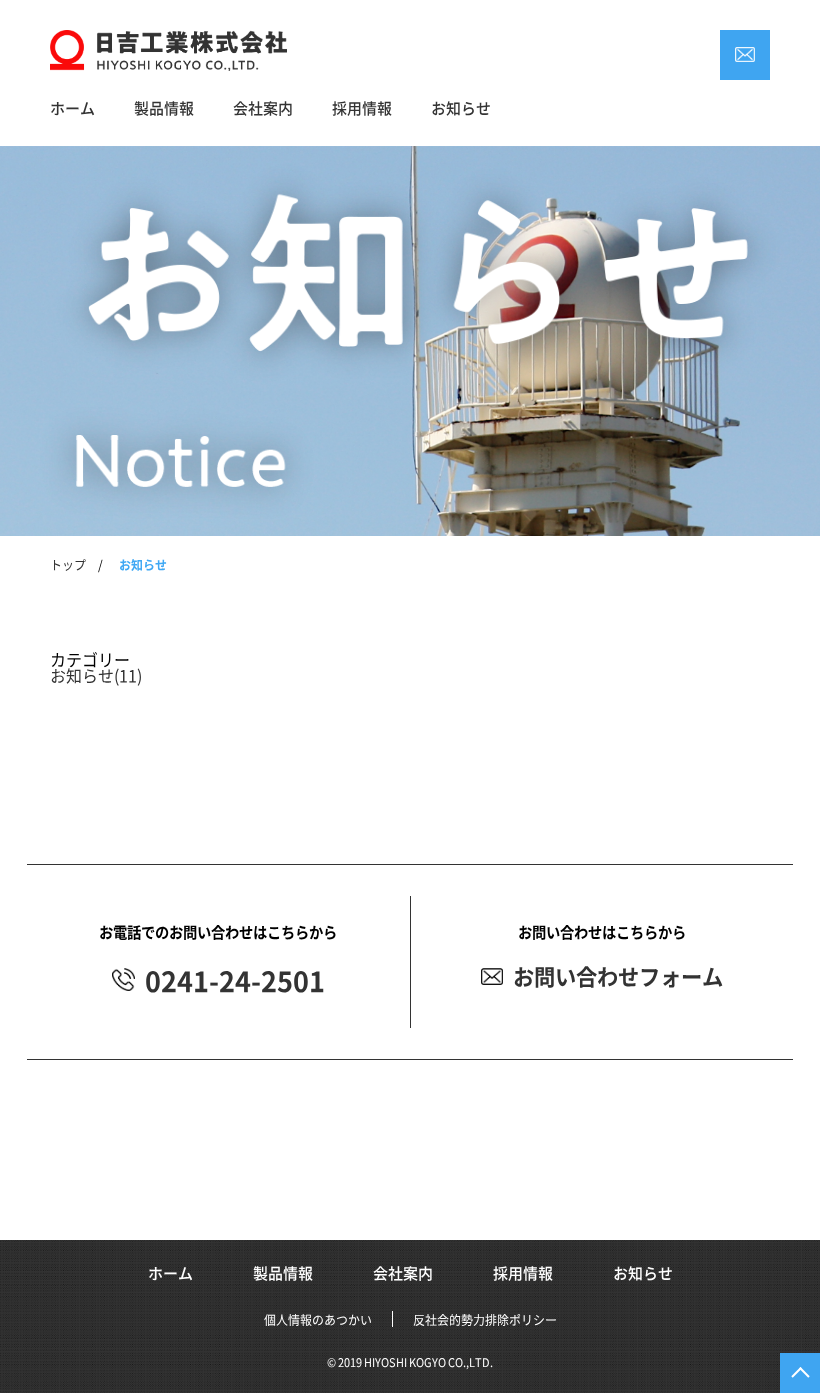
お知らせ (461, 108)
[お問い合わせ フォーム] (745, 55)
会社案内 (263, 108)
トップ (68, 565)
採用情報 (362, 108)
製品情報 (164, 108)
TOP (800, 1373)
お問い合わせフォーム (618, 977)
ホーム (72, 108)
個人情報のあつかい (318, 1320)
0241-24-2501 (235, 981)
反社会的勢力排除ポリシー (485, 1320)
